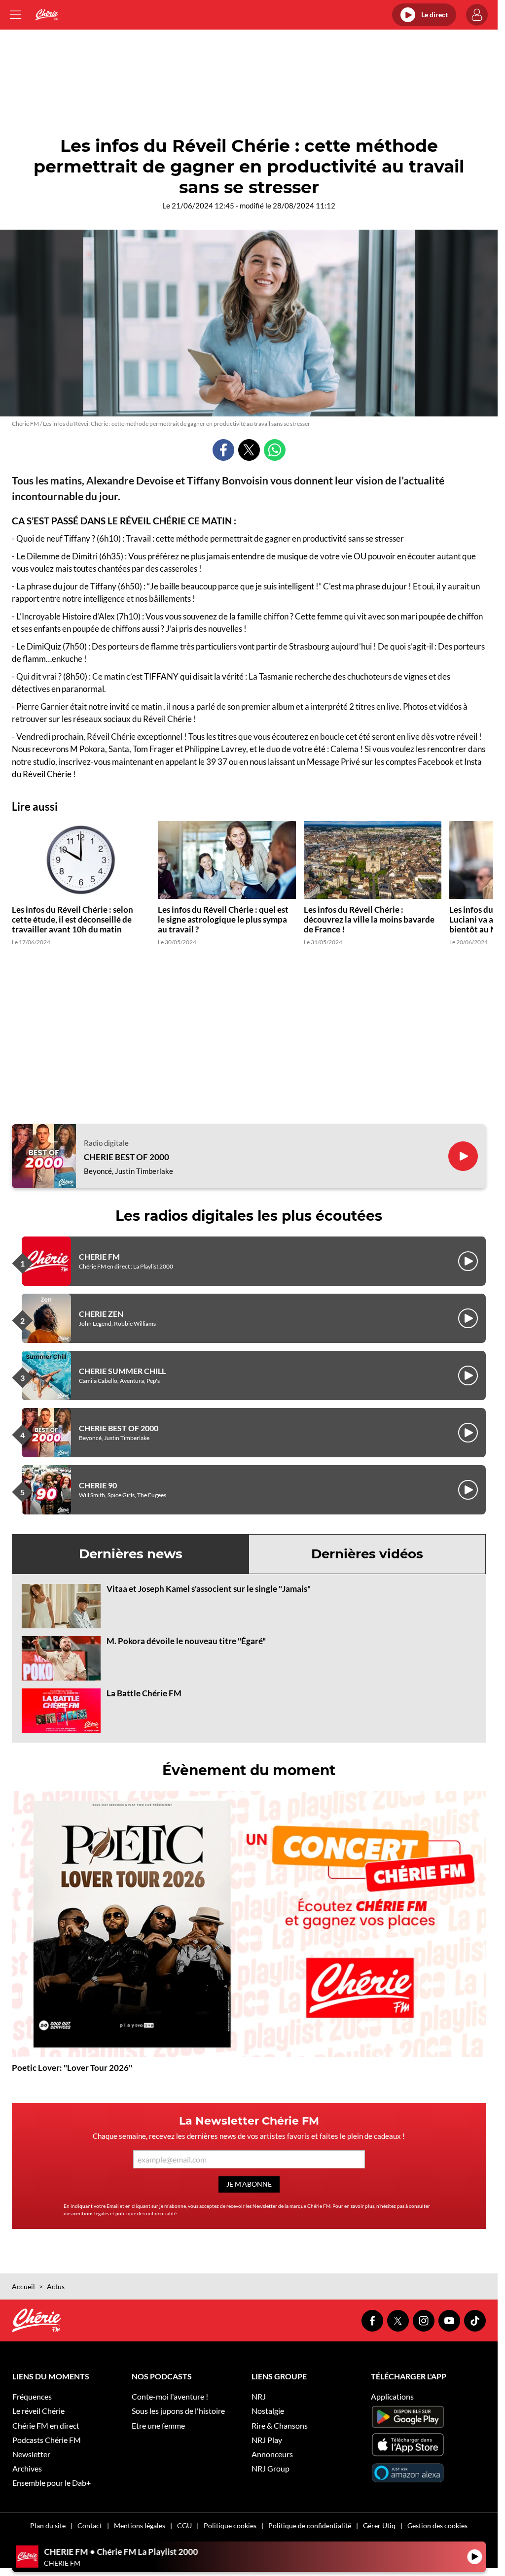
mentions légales (91, 2213)
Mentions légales (140, 2525)
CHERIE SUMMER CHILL (122, 1371)
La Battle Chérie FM (144, 1693)
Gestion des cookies (437, 2525)
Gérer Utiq (379, 2525)
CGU (184, 2525)
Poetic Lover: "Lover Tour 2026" (72, 2068)
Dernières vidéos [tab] (367, 1554)
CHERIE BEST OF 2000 (126, 1157)
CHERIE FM (99, 1256)
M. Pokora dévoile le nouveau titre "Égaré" (186, 1641)
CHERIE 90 (98, 1485)
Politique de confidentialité (310, 2525)
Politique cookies (230, 2525)
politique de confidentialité (146, 2213)
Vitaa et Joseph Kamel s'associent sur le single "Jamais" (209, 1589)
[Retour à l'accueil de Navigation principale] (47, 15)
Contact (90, 2525)
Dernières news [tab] (131, 1554)
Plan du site (48, 2525)
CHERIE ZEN (101, 1314)
